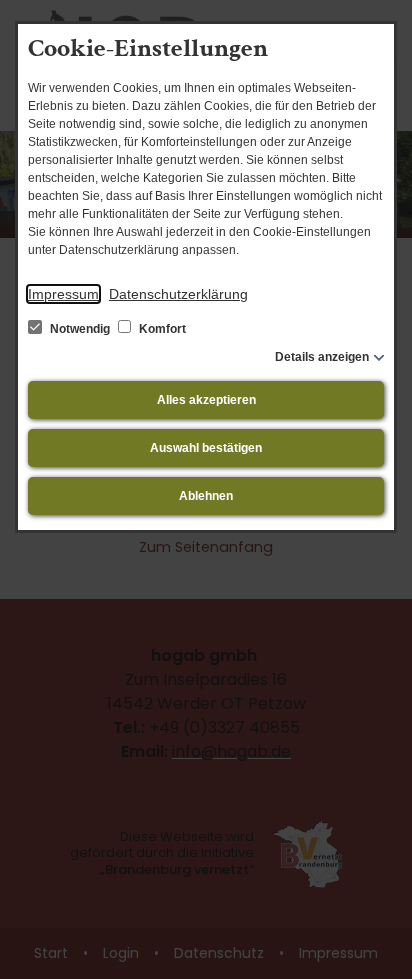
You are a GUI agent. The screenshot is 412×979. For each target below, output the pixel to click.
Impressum (63, 294)
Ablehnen (206, 496)
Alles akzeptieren (206, 400)
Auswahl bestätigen (206, 448)
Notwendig (80, 329)
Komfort (161, 329)
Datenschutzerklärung (178, 294)
